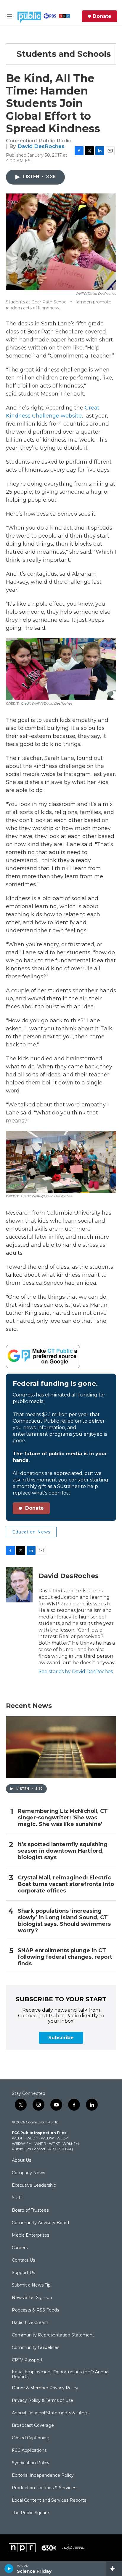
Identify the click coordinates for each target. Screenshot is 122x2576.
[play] (9, 2569)
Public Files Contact (29, 2149)
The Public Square (30, 2513)
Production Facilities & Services (44, 2488)
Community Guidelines (36, 2348)
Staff (17, 2198)
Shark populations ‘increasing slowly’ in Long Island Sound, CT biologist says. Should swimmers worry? (64, 1921)
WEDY (62, 2138)
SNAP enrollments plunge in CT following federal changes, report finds (65, 1957)
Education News (31, 1532)
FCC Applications (29, 2451)
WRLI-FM (71, 2143)
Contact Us (23, 2260)
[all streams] (114, 2569)
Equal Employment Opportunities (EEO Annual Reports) (61, 2375)
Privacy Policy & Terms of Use (42, 2401)
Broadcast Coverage (33, 2426)
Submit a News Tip (31, 2285)
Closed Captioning (31, 2438)
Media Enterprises (30, 2235)
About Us (21, 2161)
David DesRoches (41, 146)
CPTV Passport (27, 2360)
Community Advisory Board (40, 2223)
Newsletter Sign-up (32, 2298)
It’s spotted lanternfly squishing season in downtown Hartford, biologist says (63, 1851)
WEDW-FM (22, 2143)
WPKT (54, 2143)
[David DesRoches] (19, 1585)
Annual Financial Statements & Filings (51, 2413)
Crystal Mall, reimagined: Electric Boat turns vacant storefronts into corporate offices (66, 1884)
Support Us (23, 2273)
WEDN (32, 2138)
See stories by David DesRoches (76, 1672)
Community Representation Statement (53, 2335)
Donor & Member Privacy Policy (45, 2388)
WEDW (47, 2138)
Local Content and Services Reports (49, 2501)
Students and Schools (64, 54)
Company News (28, 2173)
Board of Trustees (30, 2210)
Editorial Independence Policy (43, 2476)
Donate (102, 16)
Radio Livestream (30, 2323)
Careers (20, 2248)
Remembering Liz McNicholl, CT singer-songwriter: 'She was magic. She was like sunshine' (63, 1818)
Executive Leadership (34, 2185)
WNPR (40, 2143)
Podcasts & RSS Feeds (35, 2310)
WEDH (18, 2138)
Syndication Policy (31, 2463)
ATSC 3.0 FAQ (61, 2149)
